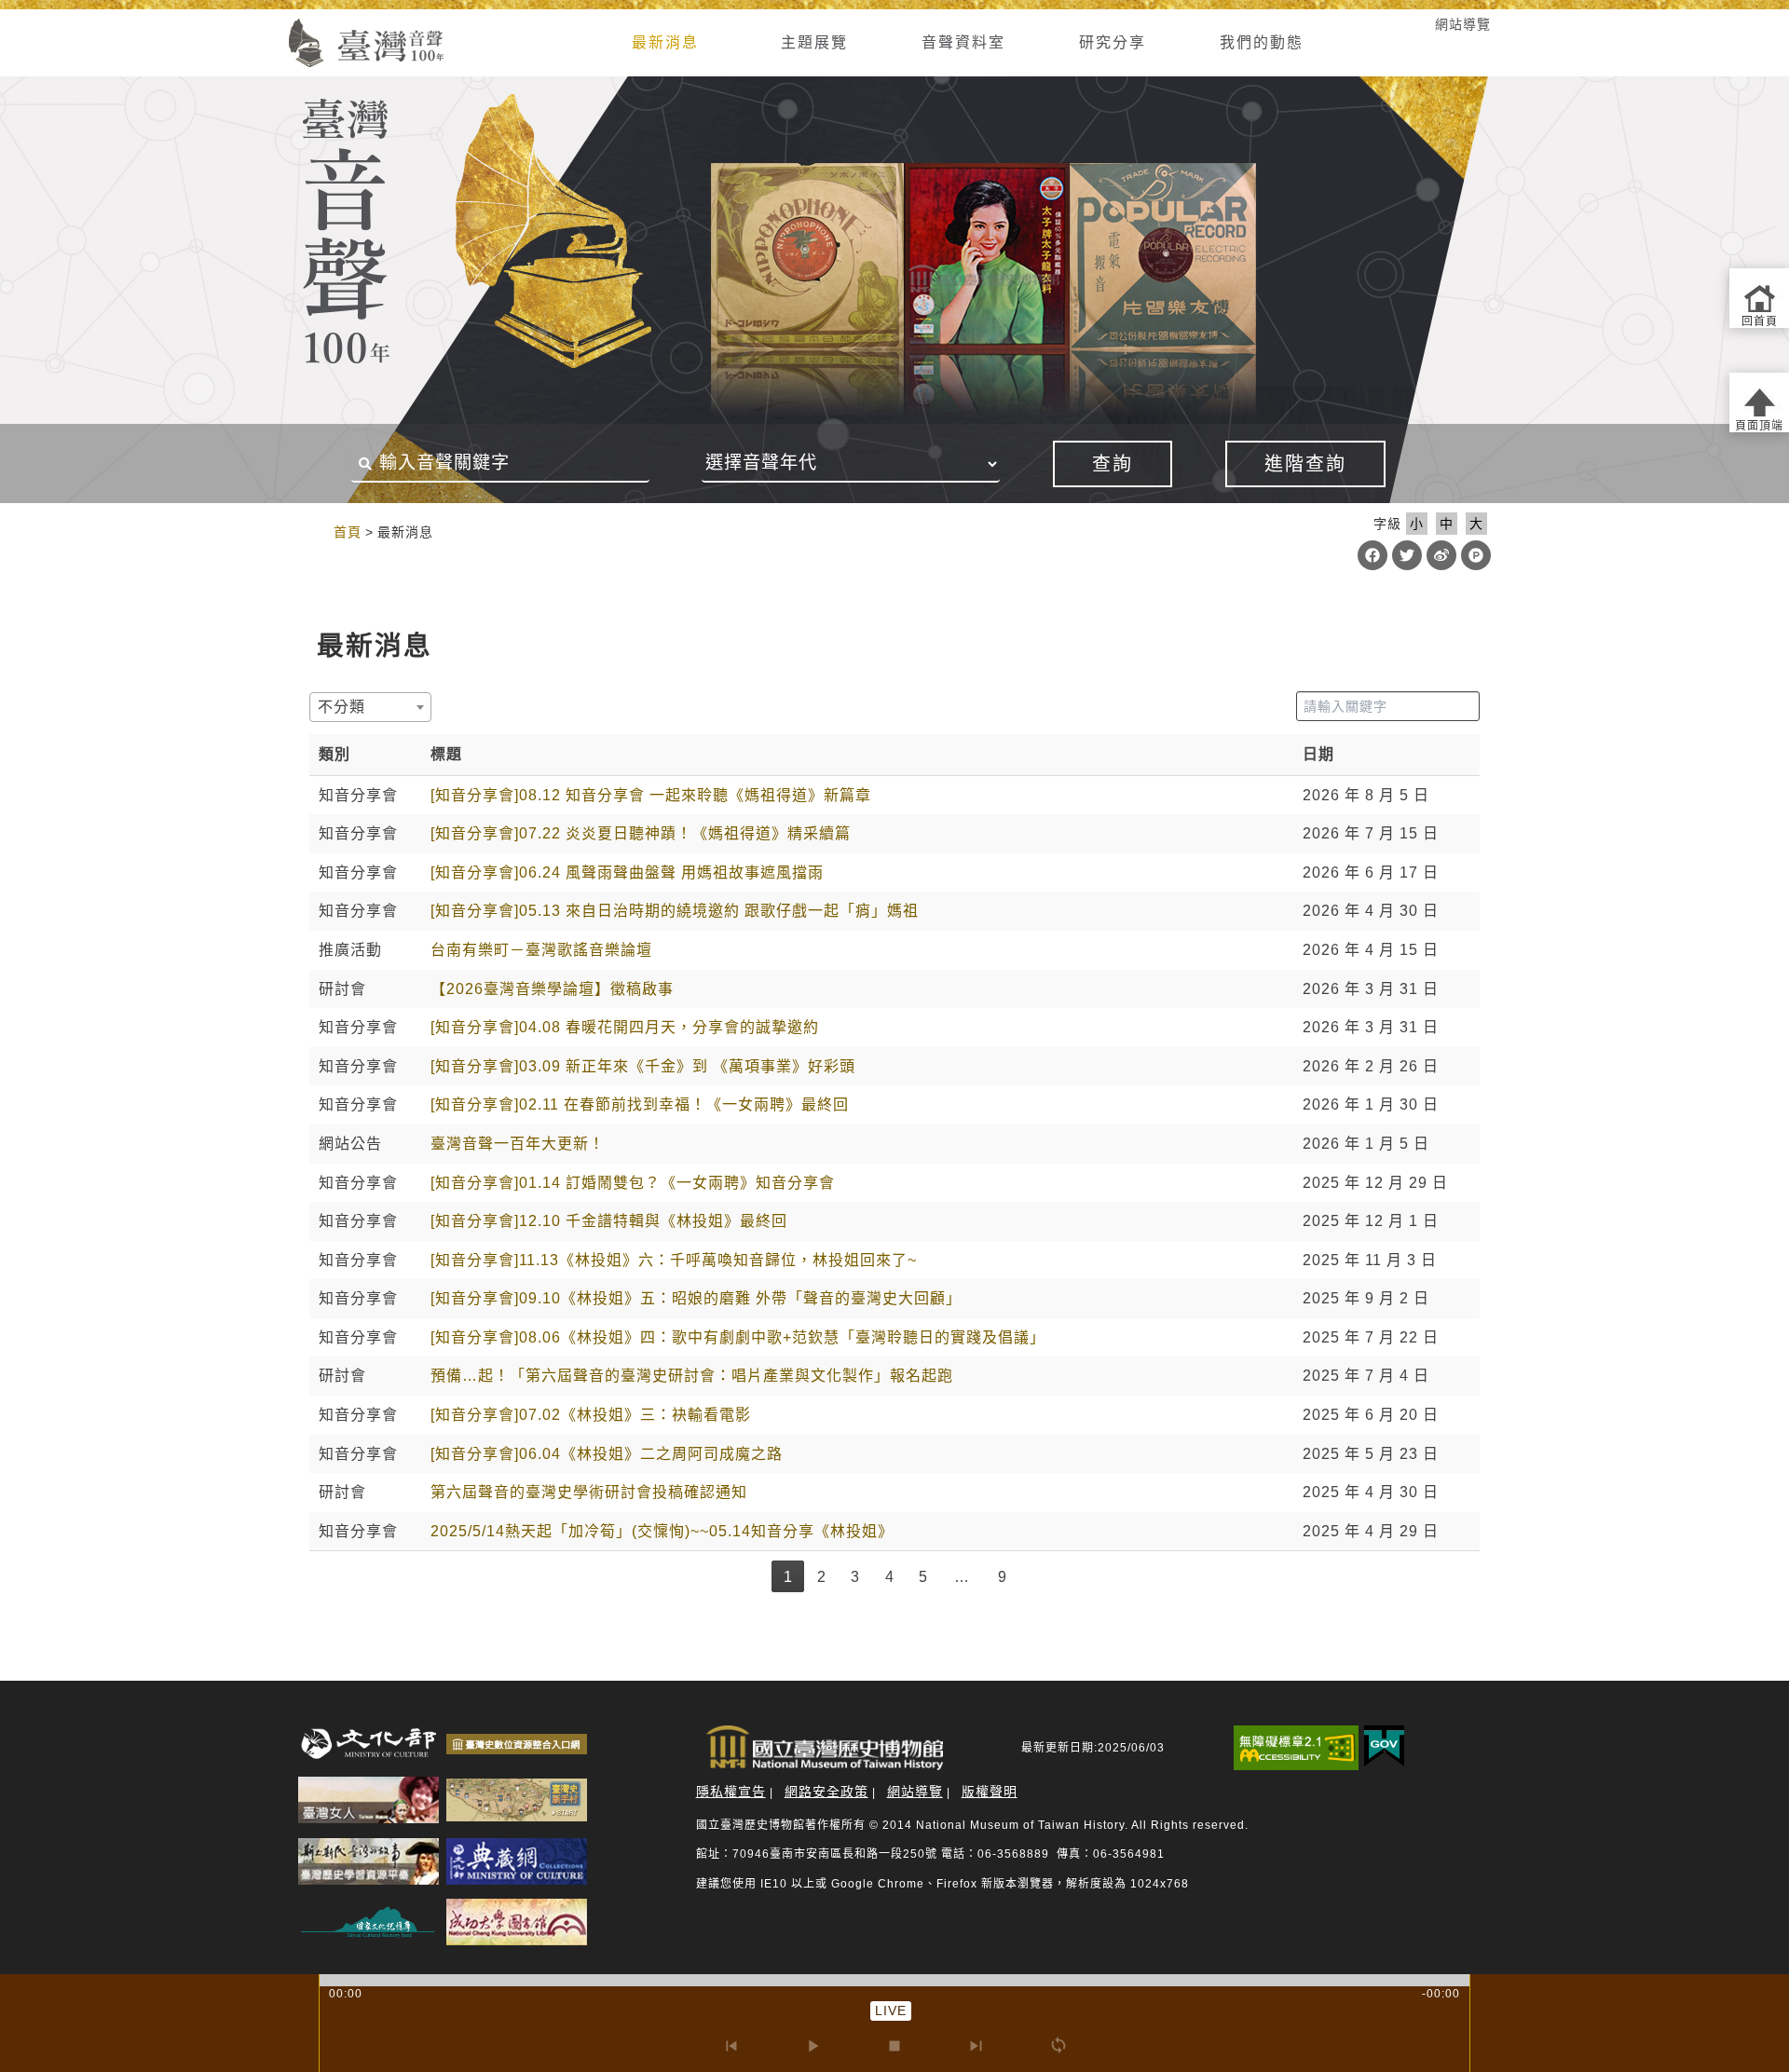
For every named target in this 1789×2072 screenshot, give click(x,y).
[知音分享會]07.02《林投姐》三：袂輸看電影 (591, 1415)
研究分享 (1113, 42)
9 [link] (1003, 1577)
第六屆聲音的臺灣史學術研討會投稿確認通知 (589, 1492)
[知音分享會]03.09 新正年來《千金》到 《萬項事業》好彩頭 (643, 1066)
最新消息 (665, 42)
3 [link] (855, 1577)
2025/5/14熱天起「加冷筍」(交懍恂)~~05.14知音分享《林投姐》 (662, 1531)
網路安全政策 (826, 1792)
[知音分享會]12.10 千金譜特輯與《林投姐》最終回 (609, 1221)
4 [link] (890, 1577)
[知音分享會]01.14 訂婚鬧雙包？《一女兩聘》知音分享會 (633, 1183)
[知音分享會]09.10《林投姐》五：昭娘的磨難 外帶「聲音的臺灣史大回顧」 (696, 1298)
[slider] (894, 1980)
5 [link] (923, 1577)
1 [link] (788, 1577)
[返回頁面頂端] (1759, 402)
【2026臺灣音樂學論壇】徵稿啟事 (552, 989)
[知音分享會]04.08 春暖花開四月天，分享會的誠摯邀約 (625, 1027)
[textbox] (347, 707)
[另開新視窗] (369, 1744)
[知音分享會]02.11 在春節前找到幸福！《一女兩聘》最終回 (640, 1104)
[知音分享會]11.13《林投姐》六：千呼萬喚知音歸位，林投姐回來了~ (674, 1260)
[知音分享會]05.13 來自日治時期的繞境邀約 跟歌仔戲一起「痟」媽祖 (675, 911)
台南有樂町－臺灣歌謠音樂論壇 (541, 950)
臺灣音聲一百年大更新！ (518, 1144)
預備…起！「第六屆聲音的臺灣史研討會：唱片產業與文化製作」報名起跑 (692, 1376)
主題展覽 (814, 42)
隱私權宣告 (731, 1792)
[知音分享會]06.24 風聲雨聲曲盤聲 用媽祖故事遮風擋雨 (627, 872)
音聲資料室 (963, 42)
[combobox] (370, 707)
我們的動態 (1262, 42)
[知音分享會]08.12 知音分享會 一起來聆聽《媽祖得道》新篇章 (651, 795)
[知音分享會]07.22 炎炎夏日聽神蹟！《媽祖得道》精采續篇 (641, 833)
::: (263, 24)
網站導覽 (1463, 24)
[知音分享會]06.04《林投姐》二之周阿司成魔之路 (607, 1454)
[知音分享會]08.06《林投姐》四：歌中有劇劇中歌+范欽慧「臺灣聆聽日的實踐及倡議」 (738, 1337)
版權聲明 (990, 1792)
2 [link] (822, 1577)
